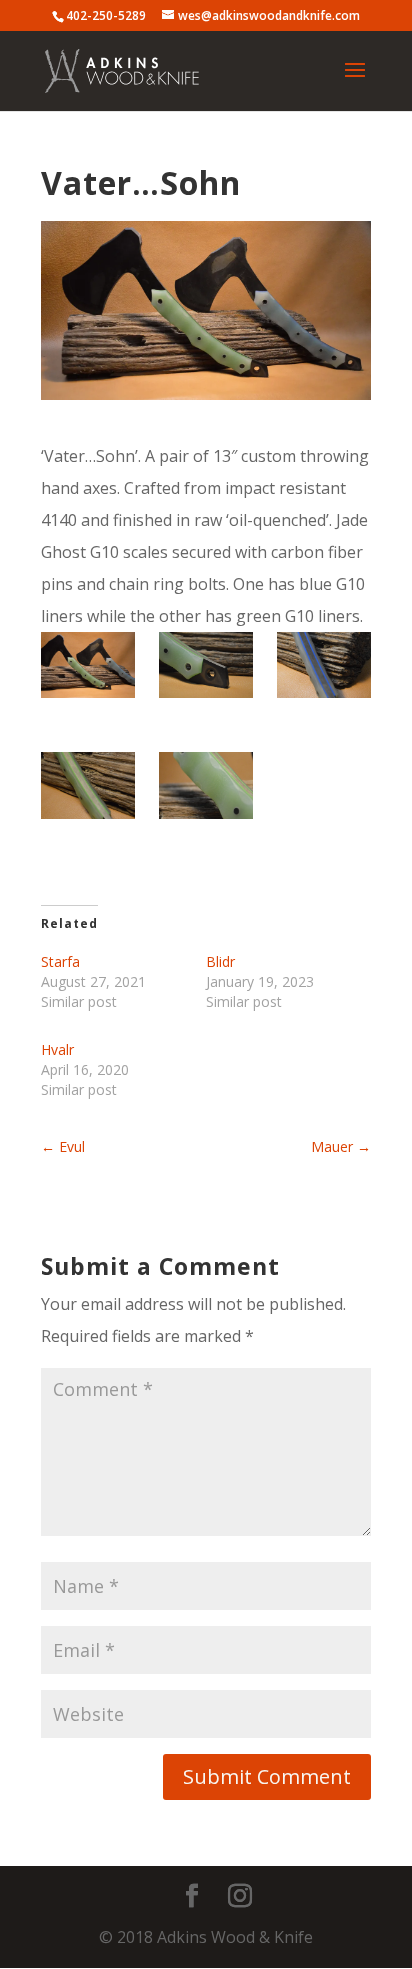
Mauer (341, 1146)
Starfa (60, 961)
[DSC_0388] (87, 672)
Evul (63, 1146)
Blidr (220, 961)
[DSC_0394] (323, 672)
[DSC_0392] (205, 672)
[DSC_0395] (87, 792)
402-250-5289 (106, 15)
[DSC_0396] (205, 792)
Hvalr (57, 1049)
